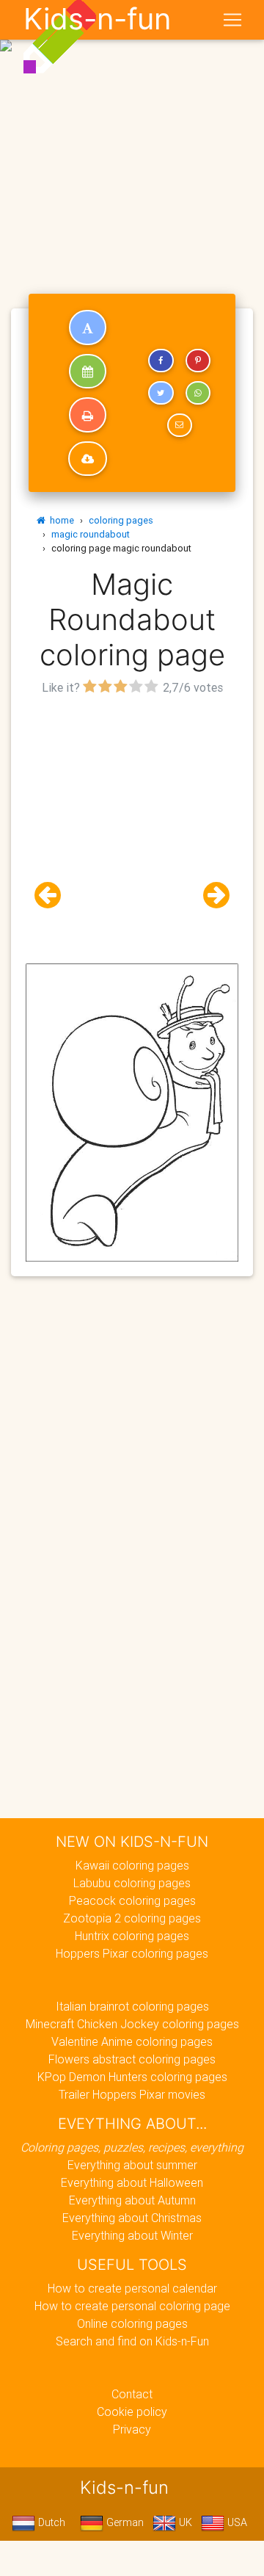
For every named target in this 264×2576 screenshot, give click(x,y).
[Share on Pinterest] (198, 361)
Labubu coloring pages (132, 1883)
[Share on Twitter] (161, 393)
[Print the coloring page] (88, 415)
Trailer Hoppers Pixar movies (132, 2094)
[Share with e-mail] (180, 425)
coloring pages (121, 520)
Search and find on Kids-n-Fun (132, 2341)
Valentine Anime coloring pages (132, 2041)
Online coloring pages (132, 2323)
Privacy (132, 2429)
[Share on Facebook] (161, 361)
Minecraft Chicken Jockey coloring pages (132, 2024)
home (60, 520)
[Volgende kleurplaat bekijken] (210, 896)
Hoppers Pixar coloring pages (132, 1953)
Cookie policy (132, 2412)
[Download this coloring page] (88, 459)
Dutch (50, 2522)
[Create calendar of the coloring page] (88, 372)
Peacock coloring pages (132, 1900)
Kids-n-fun (97, 19)
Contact (132, 2394)
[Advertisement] (132, 138)
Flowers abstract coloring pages (132, 2059)
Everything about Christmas (132, 2218)
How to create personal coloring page (132, 2306)
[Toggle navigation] (232, 20)
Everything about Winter (132, 2235)
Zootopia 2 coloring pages (132, 1918)
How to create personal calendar (132, 2288)
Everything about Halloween (132, 2182)
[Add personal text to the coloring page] (88, 328)
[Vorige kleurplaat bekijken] (54, 896)
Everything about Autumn (132, 2200)
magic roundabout (91, 534)
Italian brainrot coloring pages (132, 2006)
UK (184, 2522)
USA (236, 2522)
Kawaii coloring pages (132, 1865)
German (124, 2522)
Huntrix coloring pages (132, 1936)
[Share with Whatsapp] (198, 393)
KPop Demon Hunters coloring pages (132, 2077)
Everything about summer (132, 2165)
